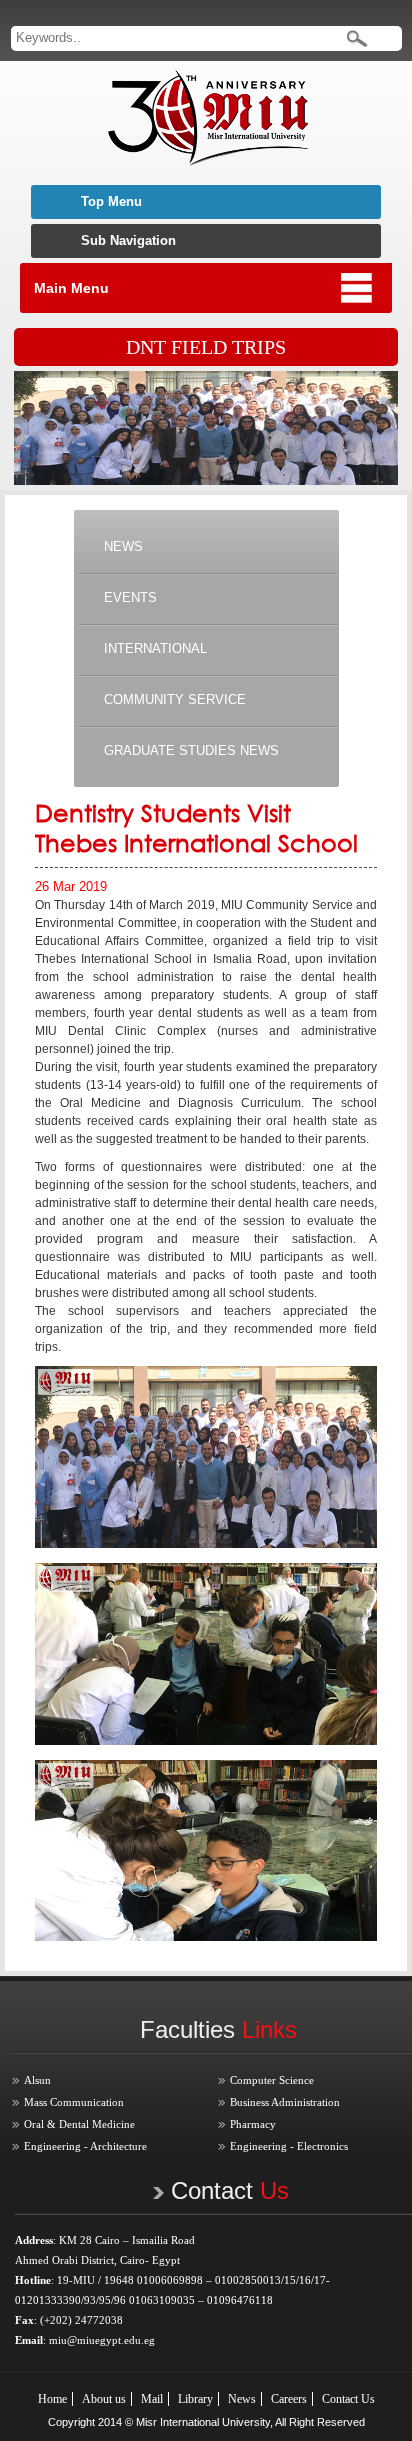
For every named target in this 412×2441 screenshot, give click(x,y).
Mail (152, 2399)
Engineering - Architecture (85, 2146)
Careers (289, 2399)
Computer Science (272, 2080)
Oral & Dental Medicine (79, 2124)
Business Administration (285, 2102)
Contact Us (348, 2399)
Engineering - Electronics (289, 2146)
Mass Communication (74, 2102)
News (242, 2399)
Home (52, 2399)
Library (195, 2399)
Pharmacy (253, 2124)
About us (104, 2399)
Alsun (37, 2080)
